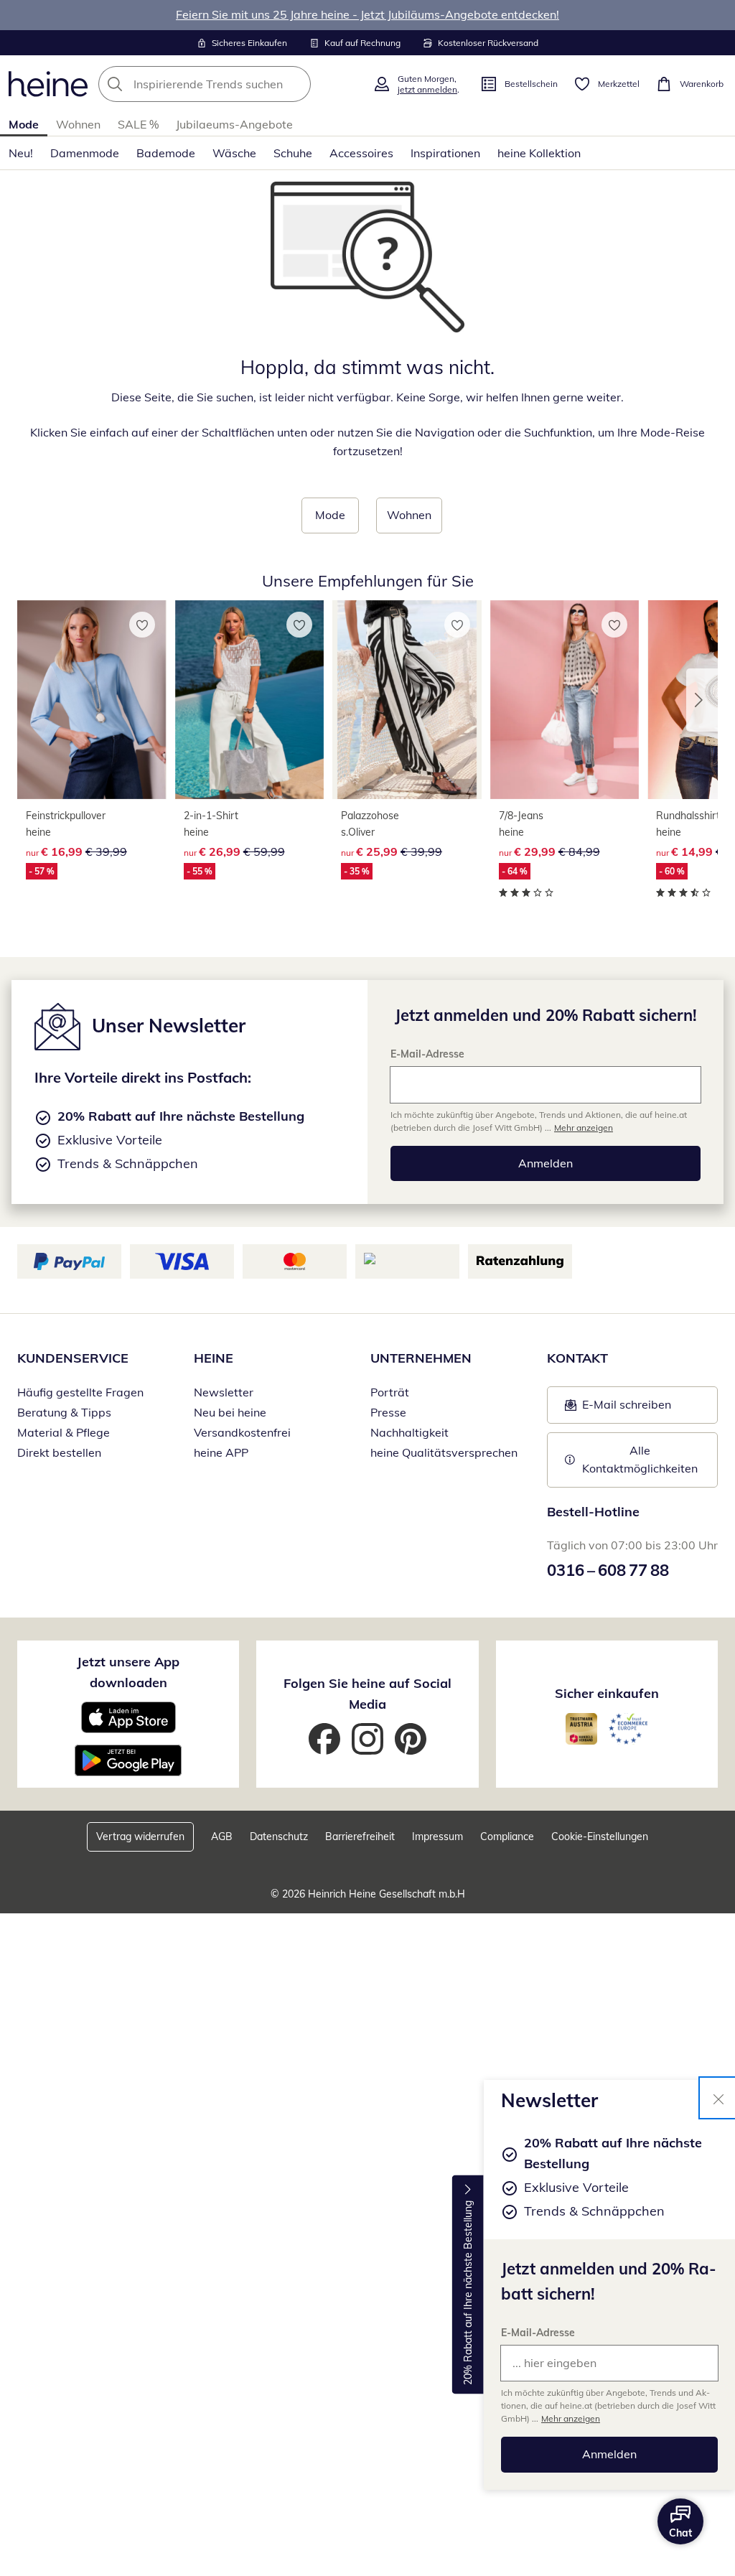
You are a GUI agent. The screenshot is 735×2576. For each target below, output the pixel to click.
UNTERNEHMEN (421, 1358)
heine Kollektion (539, 153)
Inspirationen (445, 153)
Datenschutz (279, 1837)
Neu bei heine (230, 1412)
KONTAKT (577, 1358)
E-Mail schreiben (618, 1409)
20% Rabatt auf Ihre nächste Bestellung (468, 2293)
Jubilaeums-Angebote (234, 124)
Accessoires (361, 153)
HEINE (214, 1358)
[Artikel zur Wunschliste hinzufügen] (142, 625)
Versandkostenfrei (242, 1432)
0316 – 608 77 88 (608, 1570)
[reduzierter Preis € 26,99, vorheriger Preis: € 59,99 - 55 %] (250, 700)
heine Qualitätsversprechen (444, 1452)
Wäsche (234, 153)
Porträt (390, 1392)
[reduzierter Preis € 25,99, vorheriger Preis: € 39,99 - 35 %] (407, 700)
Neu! (21, 153)
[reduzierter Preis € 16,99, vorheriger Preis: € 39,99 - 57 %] (92, 700)
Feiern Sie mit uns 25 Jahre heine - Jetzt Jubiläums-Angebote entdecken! (367, 14)
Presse (388, 1412)
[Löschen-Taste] (296, 84)
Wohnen (78, 124)
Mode (24, 124)
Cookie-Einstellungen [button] (600, 1837)
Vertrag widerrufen (140, 1837)
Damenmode (85, 153)
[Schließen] (718, 2098)
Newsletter (224, 1392)
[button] (702, 700)
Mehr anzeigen (571, 2418)
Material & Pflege (64, 1432)
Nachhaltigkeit (409, 1432)
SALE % (138, 124)
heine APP (221, 1452)
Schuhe (293, 153)
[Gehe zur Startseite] (48, 84)
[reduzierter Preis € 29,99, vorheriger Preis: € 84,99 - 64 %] (565, 700)
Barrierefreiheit (360, 1837)
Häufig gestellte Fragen (80, 1392)
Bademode (166, 153)
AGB (222, 1837)
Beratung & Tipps (64, 1412)
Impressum (437, 1837)
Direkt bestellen (59, 1452)
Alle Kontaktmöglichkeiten (640, 1460)
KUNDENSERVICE (73, 1358)
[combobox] (231, 84)
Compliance (507, 1837)
